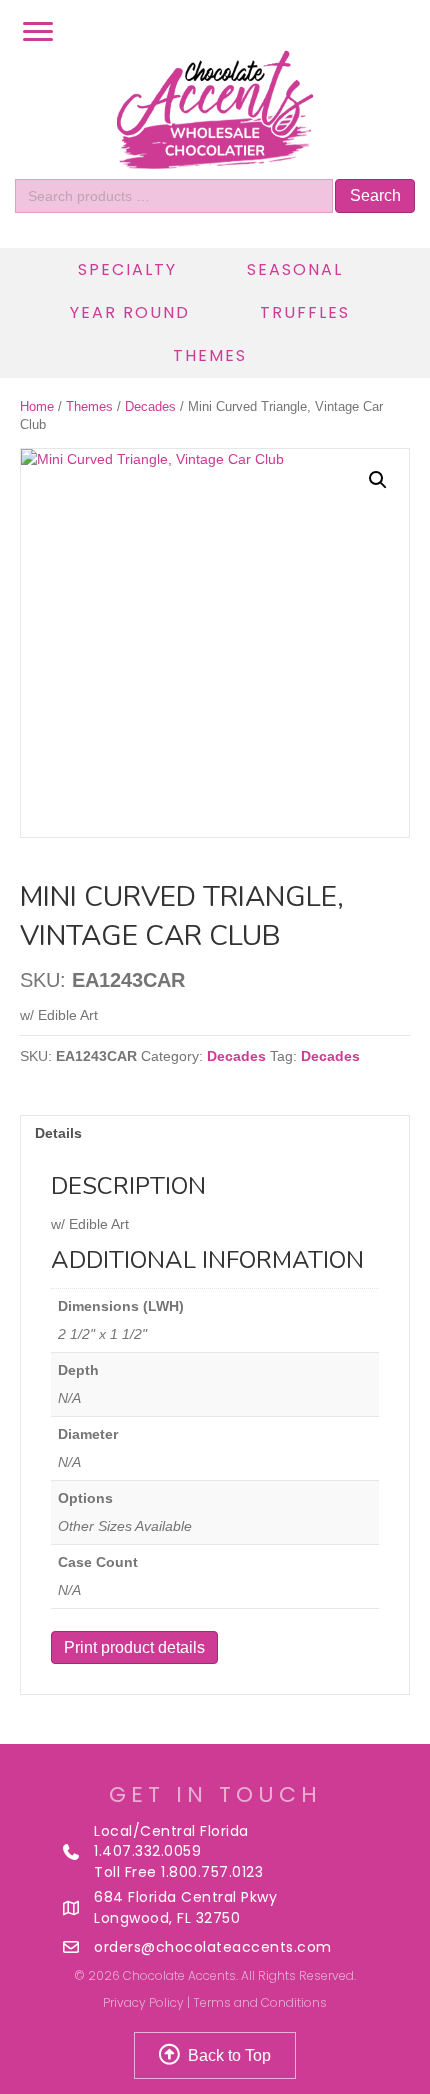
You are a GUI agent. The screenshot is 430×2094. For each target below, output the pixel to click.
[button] (378, 480)
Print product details (134, 1647)
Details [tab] (58, 1133)
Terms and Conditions (260, 2002)
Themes (89, 406)
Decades (150, 406)
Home (37, 406)
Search (375, 195)
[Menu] (38, 32)
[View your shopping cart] (405, 32)
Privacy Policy (143, 2002)
